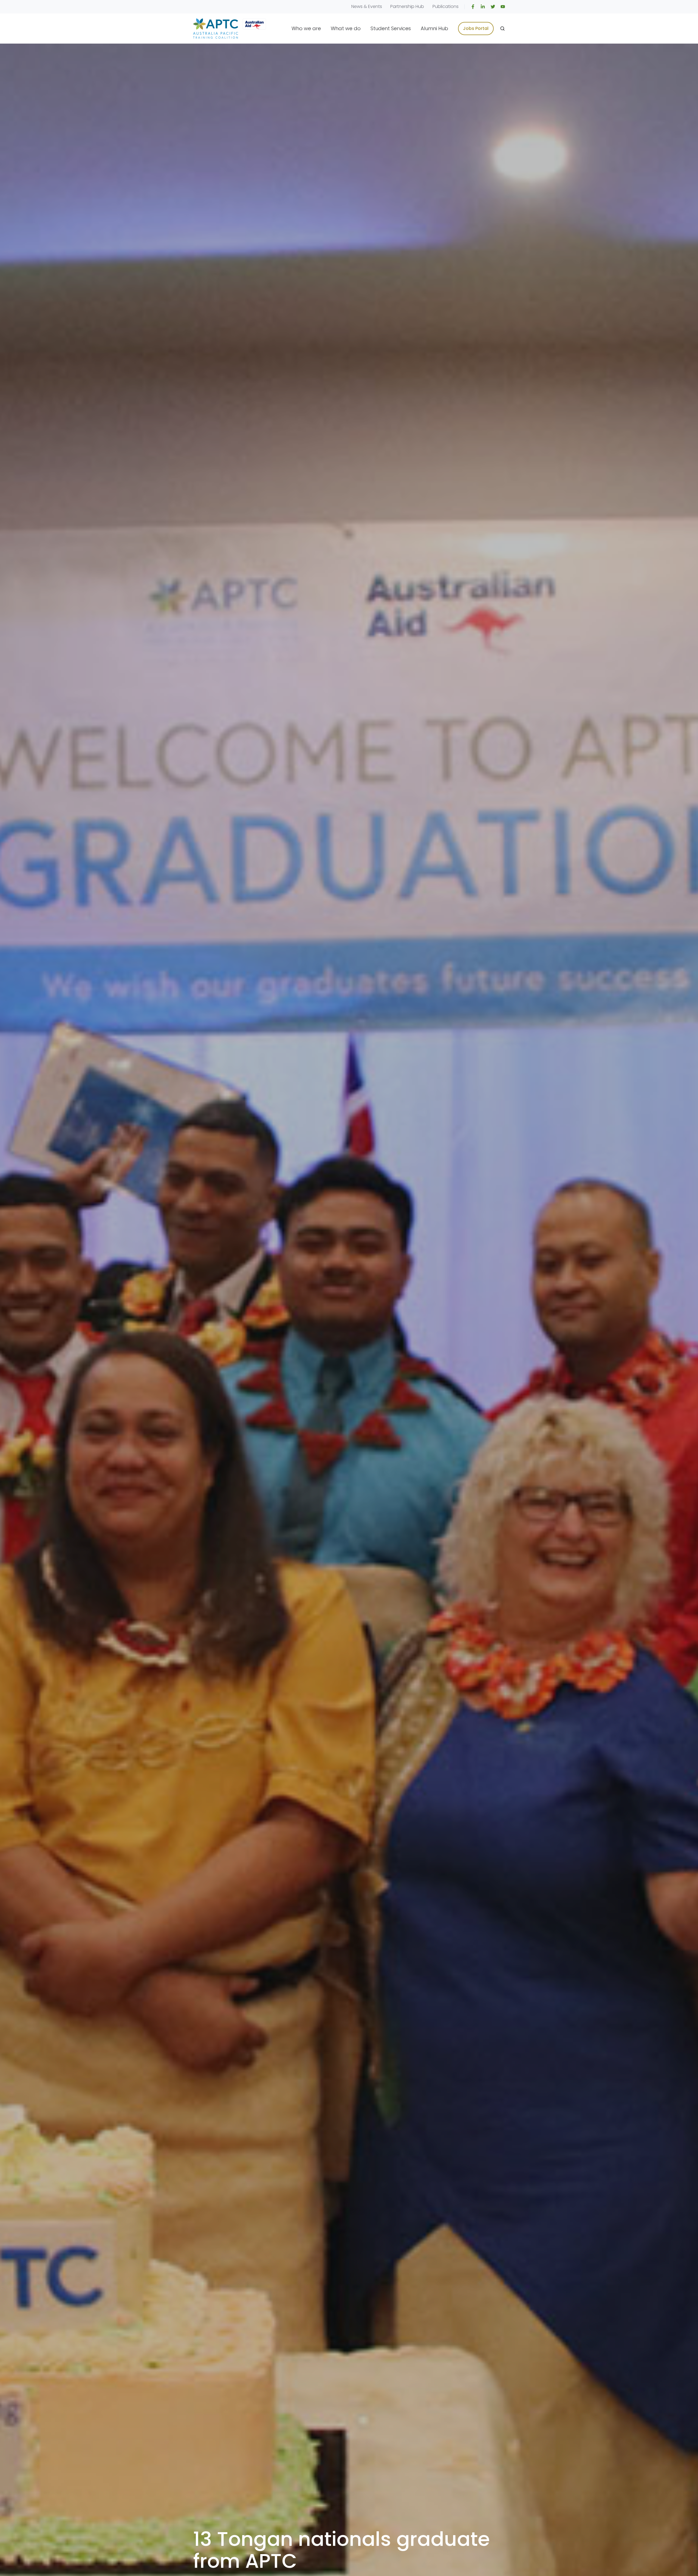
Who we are (306, 28)
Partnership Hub (407, 6)
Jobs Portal (476, 28)
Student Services (391, 28)
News (357, 6)
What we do (346, 28)
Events (375, 6)
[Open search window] (502, 29)
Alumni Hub (434, 28)
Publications (446, 6)
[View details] (473, 7)
